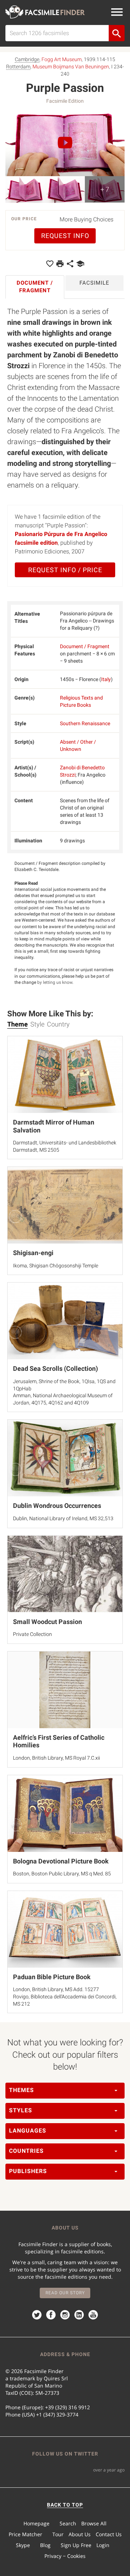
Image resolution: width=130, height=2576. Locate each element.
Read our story (65, 2293)
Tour (58, 2534)
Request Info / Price (65, 570)
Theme (18, 1024)
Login (103, 2545)
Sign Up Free (76, 2545)
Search (68, 2523)
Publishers (28, 2171)
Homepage (36, 2523)
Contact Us (109, 2534)
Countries (26, 2151)
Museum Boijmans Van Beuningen (71, 67)
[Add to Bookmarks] (50, 263)
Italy (106, 679)
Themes (21, 2090)
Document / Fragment (85, 646)
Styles (21, 2110)
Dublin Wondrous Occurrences (57, 1506)
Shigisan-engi (33, 1253)
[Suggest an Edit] (80, 263)
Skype (23, 2545)
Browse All (94, 2523)
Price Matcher (25, 2534)
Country (58, 1024)
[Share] (70, 263)
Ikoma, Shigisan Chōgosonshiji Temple (56, 1266)
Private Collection (32, 1634)
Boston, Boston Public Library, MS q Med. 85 (62, 1874)
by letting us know (55, 982)
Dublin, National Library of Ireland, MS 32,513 (63, 1518)
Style (37, 1024)
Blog (45, 2545)
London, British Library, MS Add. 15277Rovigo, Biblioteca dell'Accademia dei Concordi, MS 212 (65, 1996)
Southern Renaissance (85, 723)
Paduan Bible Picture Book (52, 1977)
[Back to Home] (45, 12)
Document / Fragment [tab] (35, 287)
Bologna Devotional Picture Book (61, 1861)
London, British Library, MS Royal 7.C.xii (57, 1758)
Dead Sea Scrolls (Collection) (55, 1368)
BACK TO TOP (65, 2505)
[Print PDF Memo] (60, 263)
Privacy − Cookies (65, 2556)
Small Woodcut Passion (47, 1622)
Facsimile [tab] (94, 283)
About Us (80, 2534)
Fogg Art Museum (62, 59)
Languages (28, 2131)
